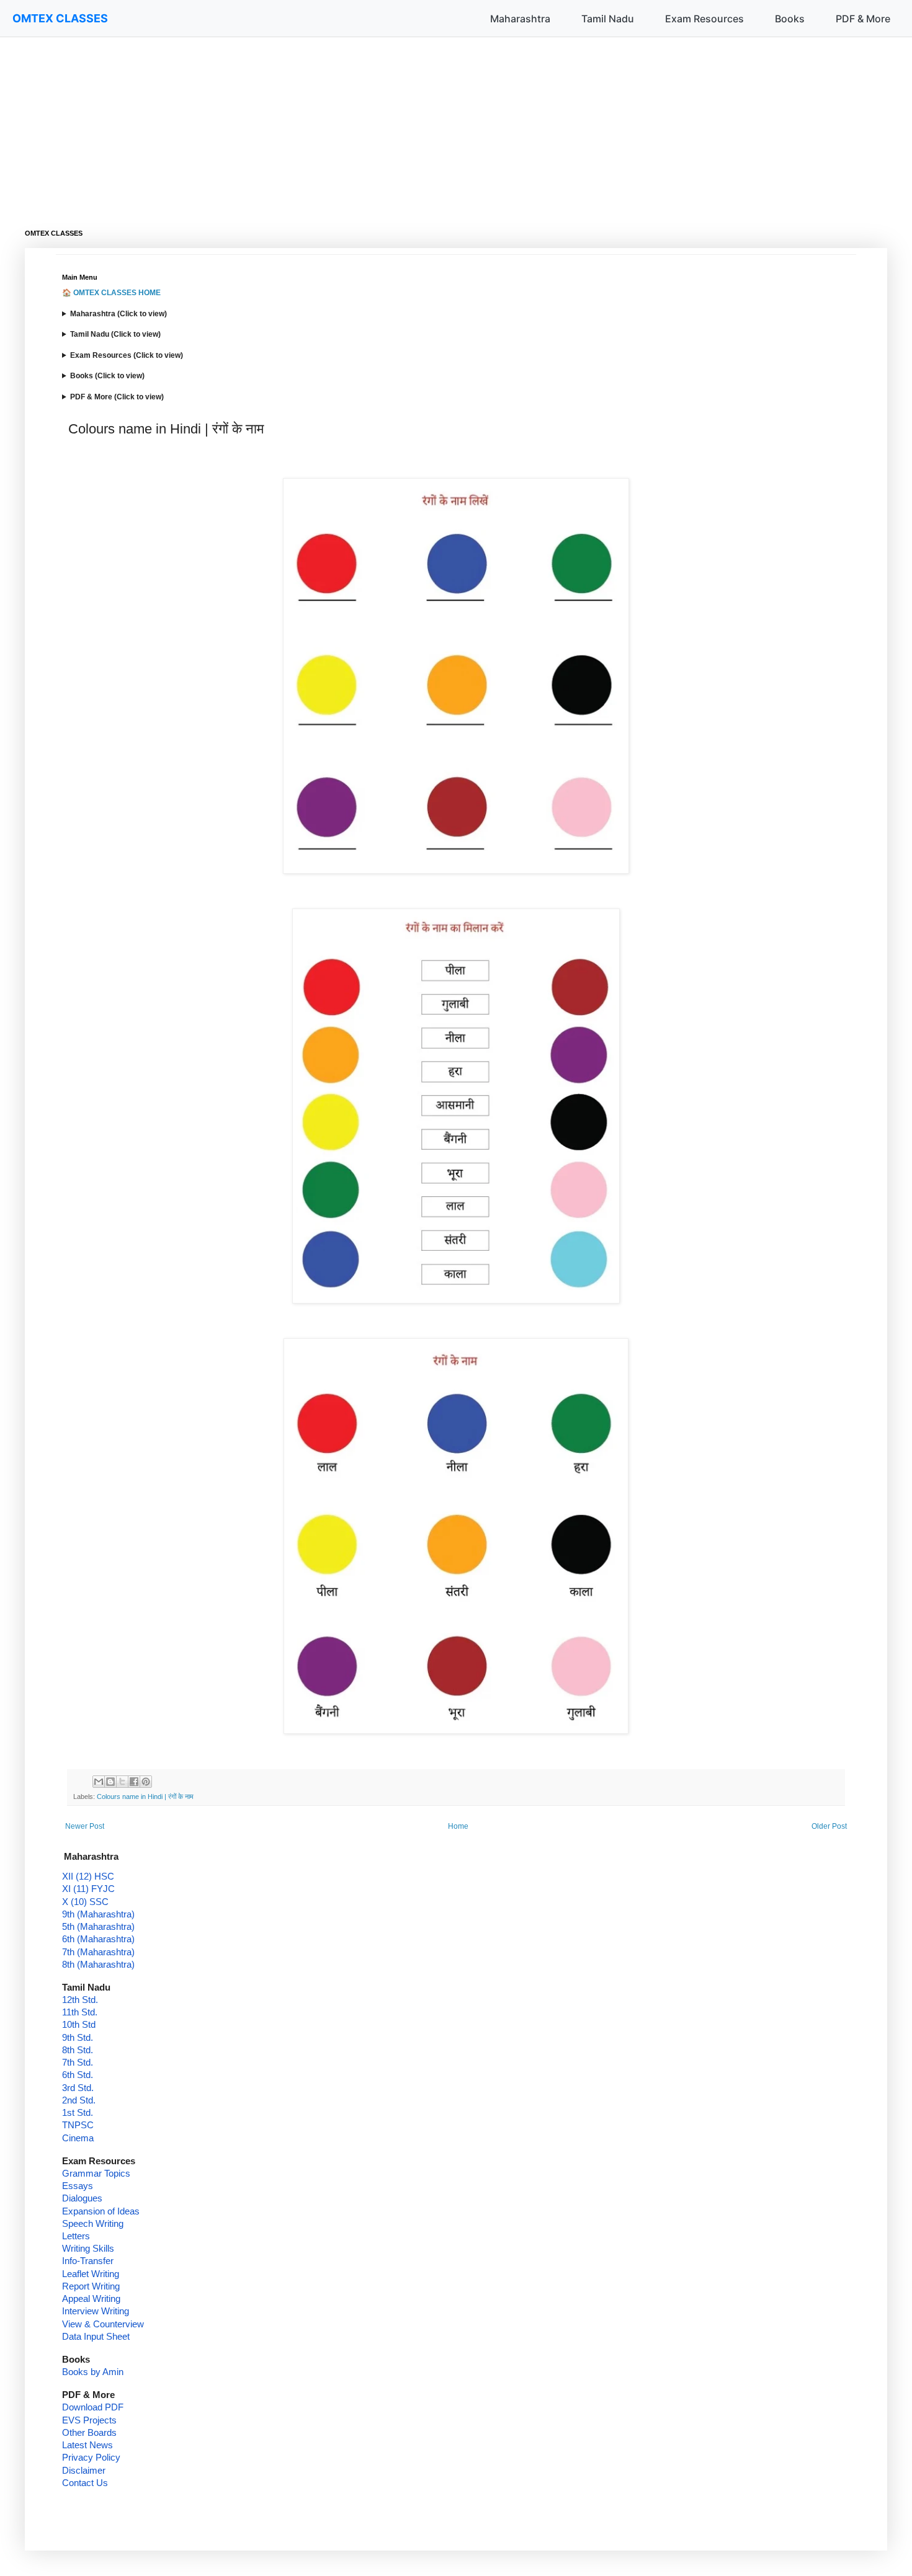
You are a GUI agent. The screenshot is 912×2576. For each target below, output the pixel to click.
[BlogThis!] (110, 1782)
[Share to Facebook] (134, 1782)
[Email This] (99, 1782)
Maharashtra (520, 19)
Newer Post (85, 1826)
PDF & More (863, 19)
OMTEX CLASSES (60, 18)
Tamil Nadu (608, 19)
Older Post (829, 1826)
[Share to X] (122, 1782)
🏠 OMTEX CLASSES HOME (111, 293)
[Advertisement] (397, 124)
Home (458, 1826)
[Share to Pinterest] (146, 1782)
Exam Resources (704, 19)
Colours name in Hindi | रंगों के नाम (145, 1797)
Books (790, 19)
